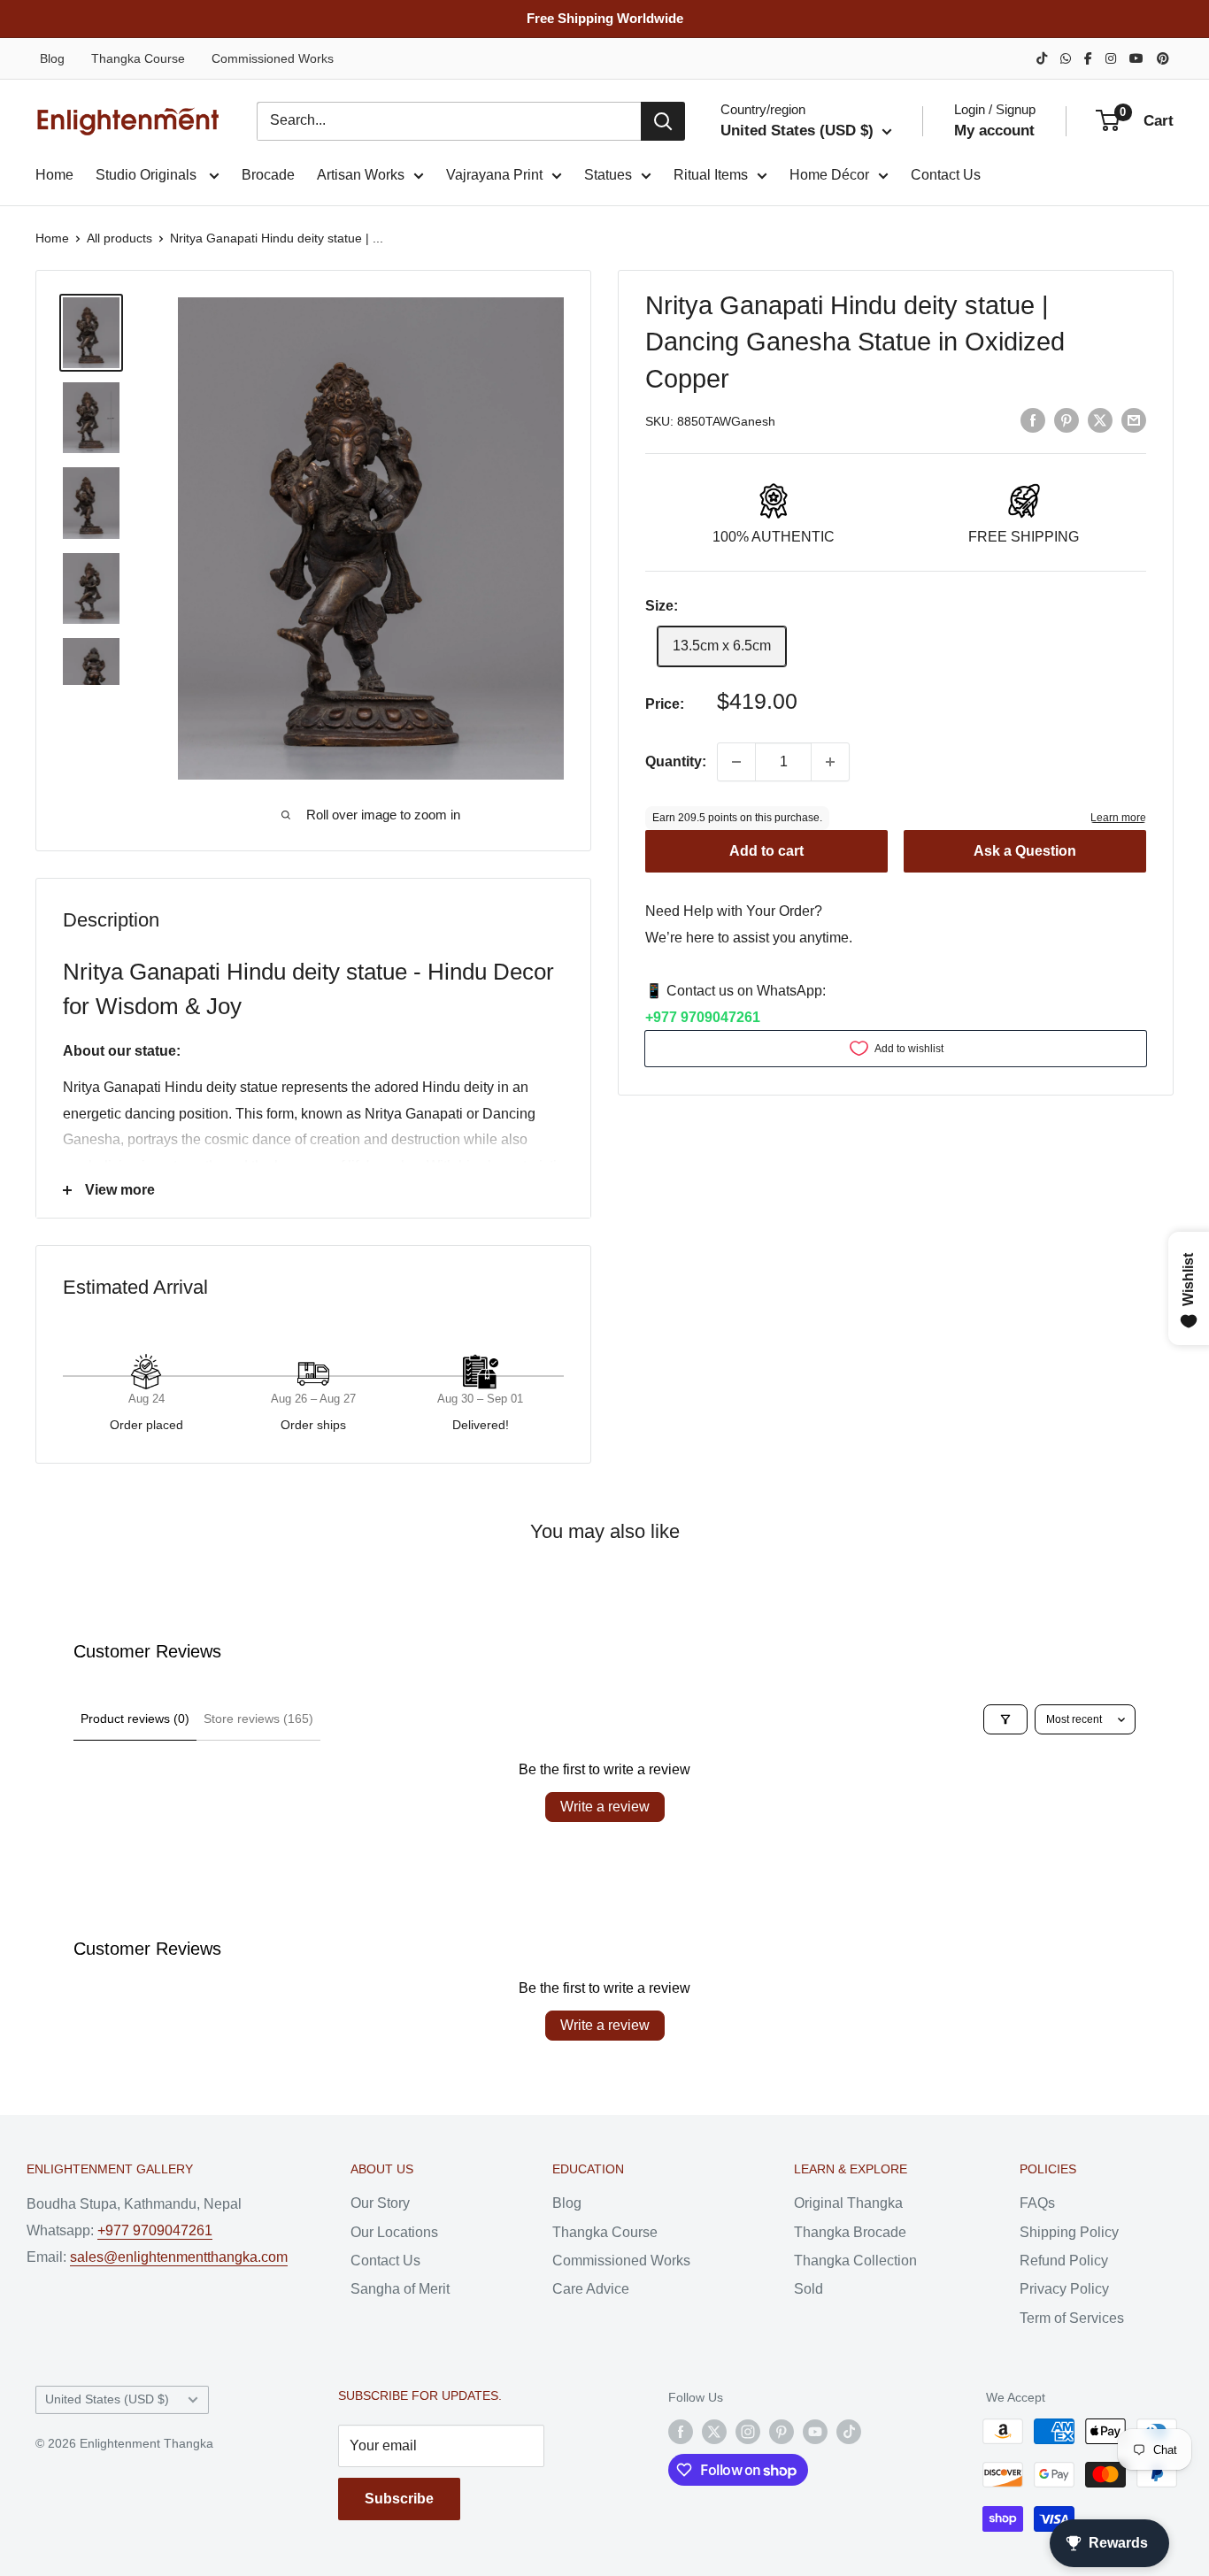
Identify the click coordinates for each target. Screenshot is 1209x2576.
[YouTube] (1136, 58)
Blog (52, 58)
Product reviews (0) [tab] (135, 1719)
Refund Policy (1064, 2261)
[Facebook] (1088, 58)
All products (119, 238)
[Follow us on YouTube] (815, 2431)
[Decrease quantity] (736, 762)
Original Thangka (848, 2203)
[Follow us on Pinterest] (782, 2431)
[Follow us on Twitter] (714, 2431)
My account (994, 131)
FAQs (1037, 2203)
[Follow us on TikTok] (849, 2431)
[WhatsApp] (1066, 58)
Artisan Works (361, 175)
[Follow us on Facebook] (681, 2431)
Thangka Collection (855, 2261)
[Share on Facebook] (1033, 420)
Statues (608, 175)
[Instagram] (1111, 58)
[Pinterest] (1163, 58)
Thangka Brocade (850, 2232)
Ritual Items (711, 175)
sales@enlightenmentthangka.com (179, 2257)
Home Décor (829, 175)
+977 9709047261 (703, 1017)
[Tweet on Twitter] (1100, 420)
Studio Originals (148, 175)
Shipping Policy (1069, 2232)
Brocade (268, 175)
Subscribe (399, 2499)
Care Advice (591, 2289)
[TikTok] (1042, 58)
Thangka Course (138, 58)
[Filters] (1005, 1719)
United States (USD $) (107, 2399)
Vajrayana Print (494, 175)
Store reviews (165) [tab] (258, 1719)
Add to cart (766, 851)
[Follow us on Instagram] (748, 2431)
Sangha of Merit (400, 2289)
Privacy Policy (1064, 2289)
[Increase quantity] (830, 762)
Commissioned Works (273, 58)
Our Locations (394, 2232)
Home (54, 175)
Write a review (605, 1807)
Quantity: (676, 761)
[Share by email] (1134, 420)
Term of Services (1072, 2318)
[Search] (663, 121)
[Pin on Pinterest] (1067, 420)
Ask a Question (1025, 851)
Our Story (380, 2203)
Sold (809, 2289)
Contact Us (946, 175)
